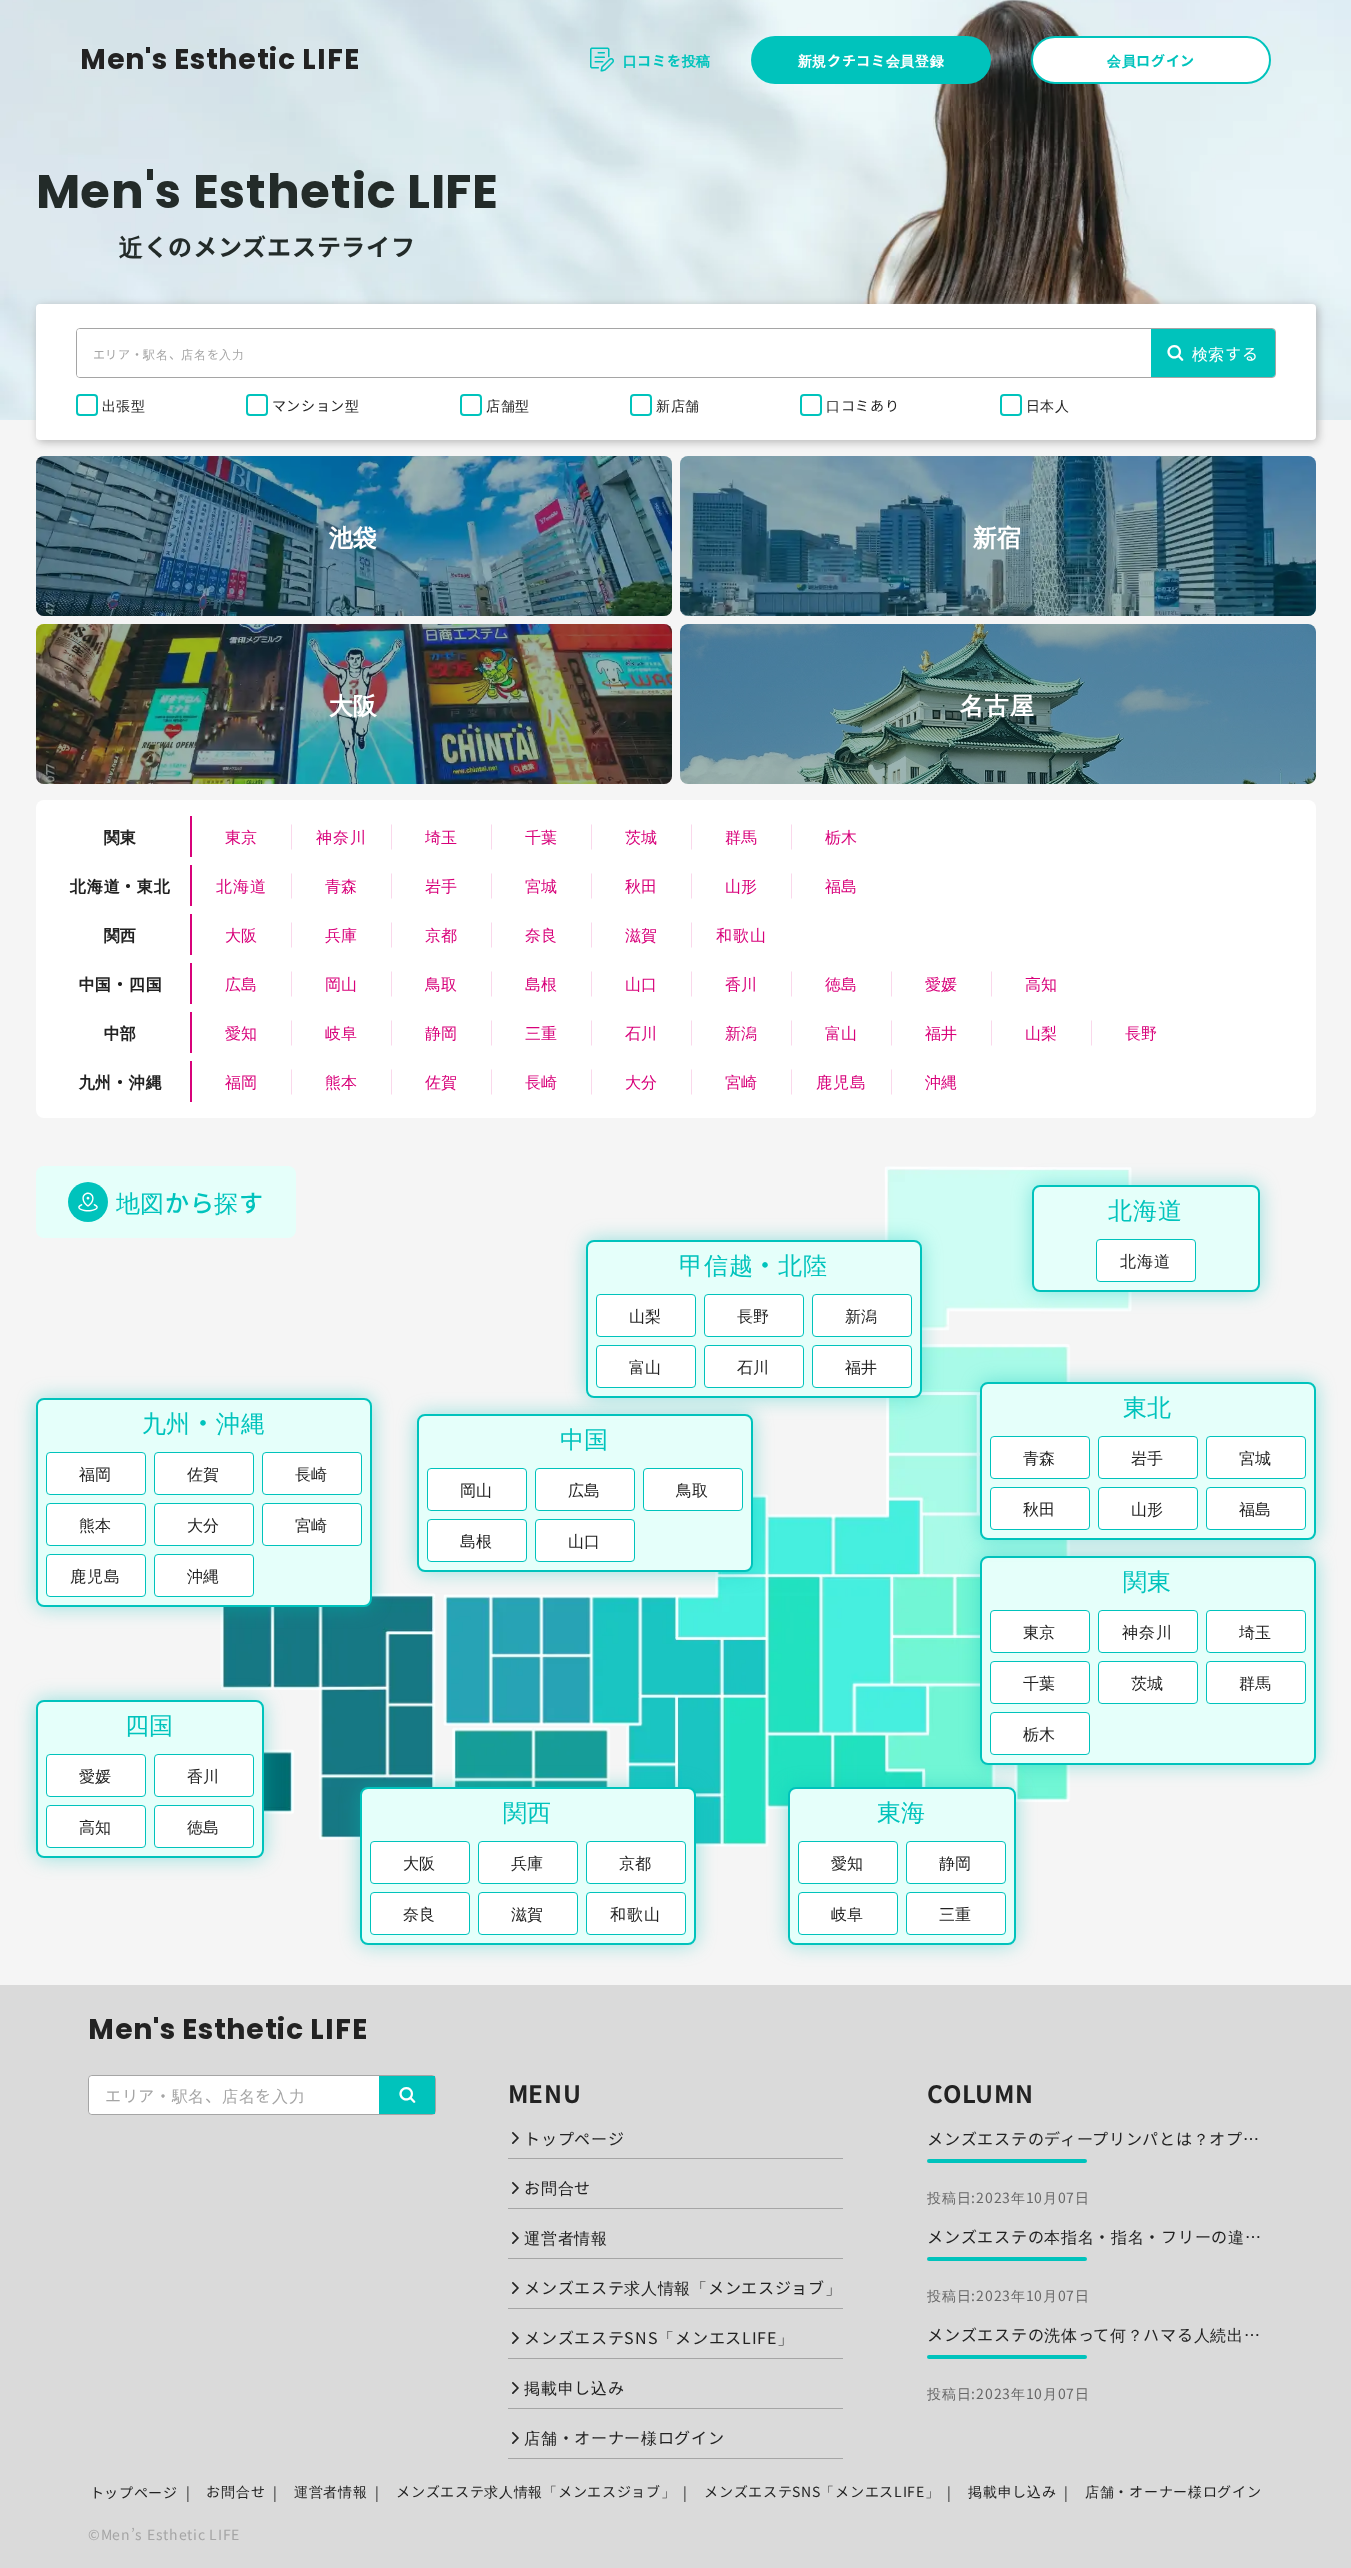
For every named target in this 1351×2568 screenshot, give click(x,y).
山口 (641, 983)
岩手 (441, 885)
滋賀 (641, 934)
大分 (641, 1081)
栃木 (841, 836)
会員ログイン (1151, 60)
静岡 (441, 1032)
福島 (841, 885)
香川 (741, 983)
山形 (741, 885)
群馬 (741, 836)
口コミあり (863, 405)
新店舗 (678, 405)
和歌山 (741, 934)
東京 (241, 836)
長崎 (541, 1081)
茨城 (641, 836)
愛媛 (941, 983)
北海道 (241, 885)
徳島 (841, 983)
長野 (1141, 1032)
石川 (641, 1032)
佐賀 (441, 1081)
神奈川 (341, 836)
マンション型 (316, 405)
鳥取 (441, 983)
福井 (941, 1032)
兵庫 (341, 934)
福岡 (241, 1081)
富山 (841, 1032)
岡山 (341, 983)
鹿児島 (841, 1081)
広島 (241, 983)
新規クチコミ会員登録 (871, 60)
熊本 (341, 1081)
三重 (541, 1032)
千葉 (541, 836)
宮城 (541, 885)
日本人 (1048, 405)
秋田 (641, 885)
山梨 (1041, 1032)
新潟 (741, 1032)
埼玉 (441, 836)
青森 (341, 885)
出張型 (124, 405)
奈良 (541, 934)
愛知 (241, 1032)
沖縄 (941, 1081)
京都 (441, 934)
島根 (541, 983)
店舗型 (508, 405)
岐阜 (341, 1032)
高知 (1041, 983)
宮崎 (741, 1081)
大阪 (241, 934)
